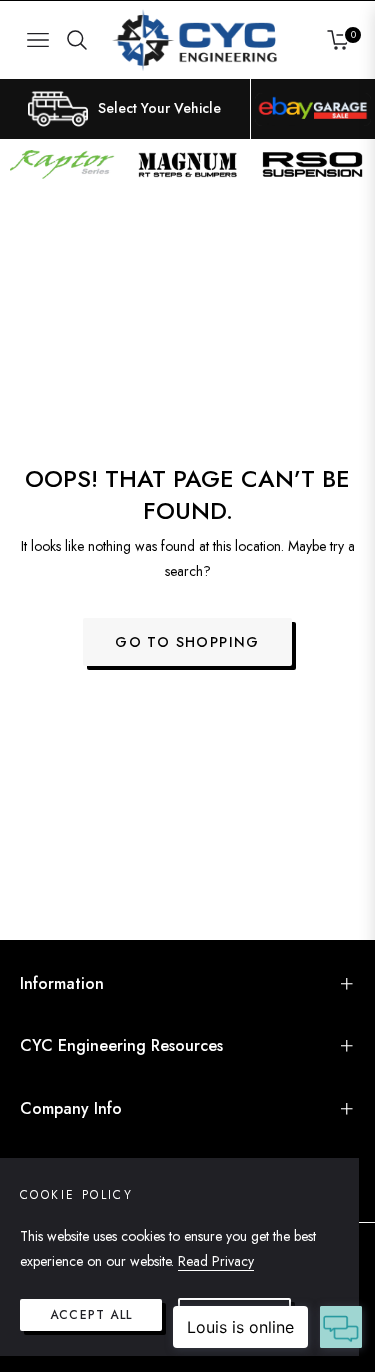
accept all (91, 1315)
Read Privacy (216, 1261)
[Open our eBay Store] (313, 109)
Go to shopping (187, 642)
